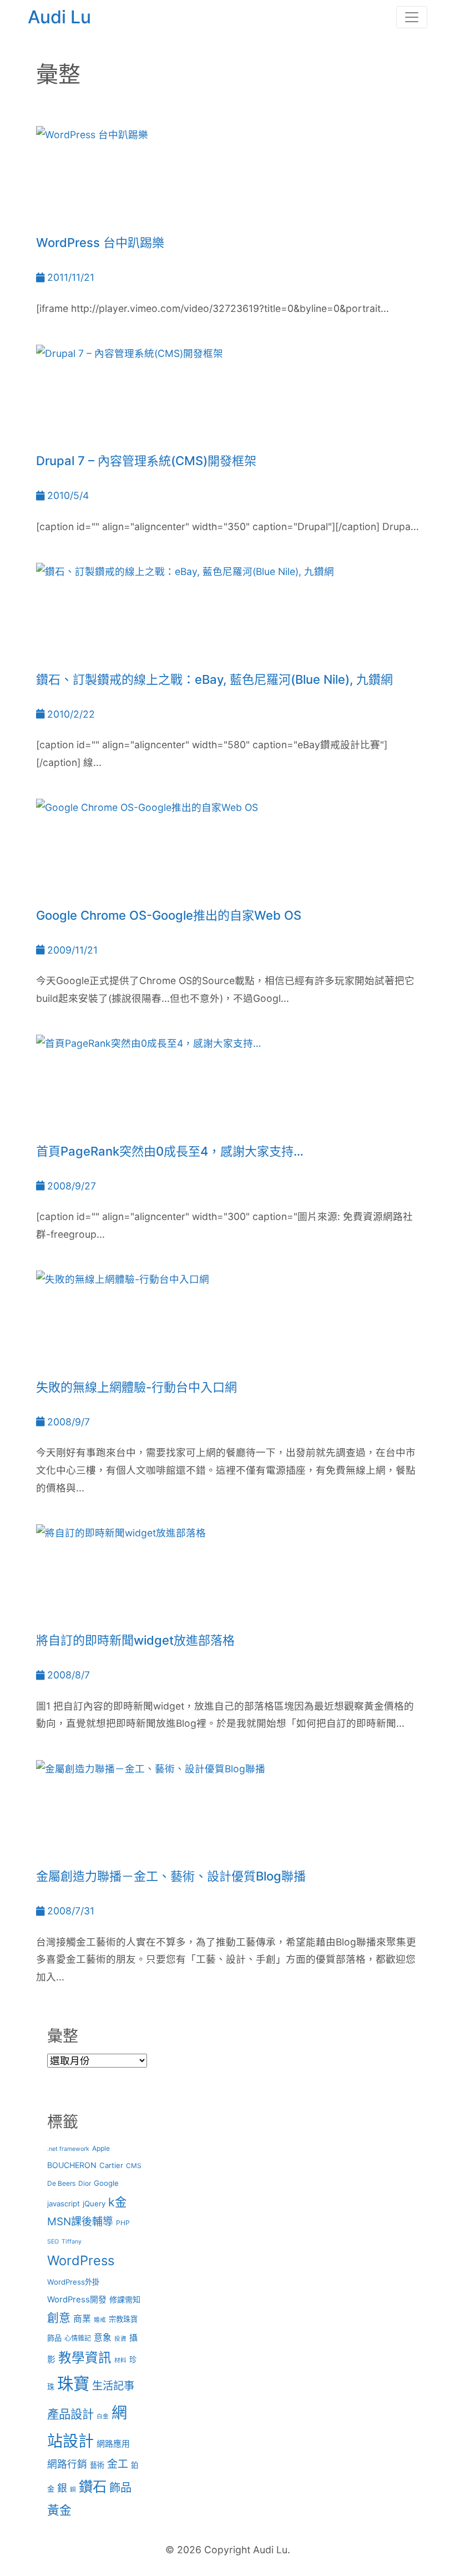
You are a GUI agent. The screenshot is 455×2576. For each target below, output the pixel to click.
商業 (82, 2319)
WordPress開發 (77, 2300)
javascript (64, 2204)
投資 (120, 2339)
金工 (118, 2464)
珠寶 (73, 2384)
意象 (103, 2338)
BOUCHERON (72, 2165)
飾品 (120, 2487)
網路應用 (113, 2444)
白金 (103, 2416)
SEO (53, 2242)
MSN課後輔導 (80, 2222)
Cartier (111, 2165)
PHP (123, 2223)
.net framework (68, 2149)
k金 (117, 2202)
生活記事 (113, 2386)
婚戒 (100, 2320)
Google (106, 2183)
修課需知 (125, 2299)
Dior (85, 2183)
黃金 (59, 2510)
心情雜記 (78, 2338)
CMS (134, 2166)
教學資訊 (85, 2358)
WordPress (81, 2260)
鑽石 (93, 2486)
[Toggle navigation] (412, 17)
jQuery (94, 2204)
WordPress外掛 (73, 2282)
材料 (120, 2360)
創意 (59, 2318)
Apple (101, 2148)
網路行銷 (67, 2464)
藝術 (97, 2465)
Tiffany (72, 2242)
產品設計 (70, 2414)
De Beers (61, 2183)
